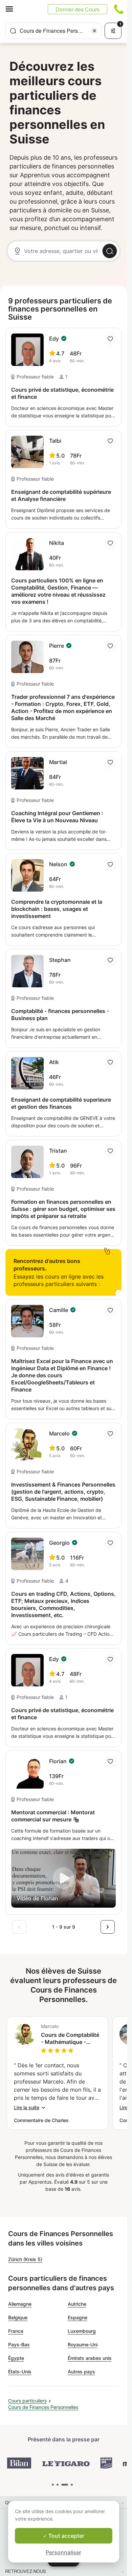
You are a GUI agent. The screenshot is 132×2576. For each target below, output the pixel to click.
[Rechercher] (110, 251)
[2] (65, 2485)
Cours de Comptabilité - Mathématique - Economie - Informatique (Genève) (70, 2039)
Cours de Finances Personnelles (43, 2407)
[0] (53, 2485)
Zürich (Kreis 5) (25, 2259)
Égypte (16, 2358)
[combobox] (54, 31)
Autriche (77, 2304)
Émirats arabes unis (90, 2358)
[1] (58, 2485)
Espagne (78, 2317)
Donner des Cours (78, 9)
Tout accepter (66, 2536)
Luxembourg (82, 2331)
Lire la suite (27, 2107)
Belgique (18, 2317)
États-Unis (20, 2372)
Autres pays (81, 2372)
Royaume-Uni (83, 2344)
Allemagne (20, 2304)
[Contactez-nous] (119, 9)
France (16, 2331)
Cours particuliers (27, 2401)
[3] (72, 2485)
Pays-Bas (19, 2344)
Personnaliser (63, 2552)
